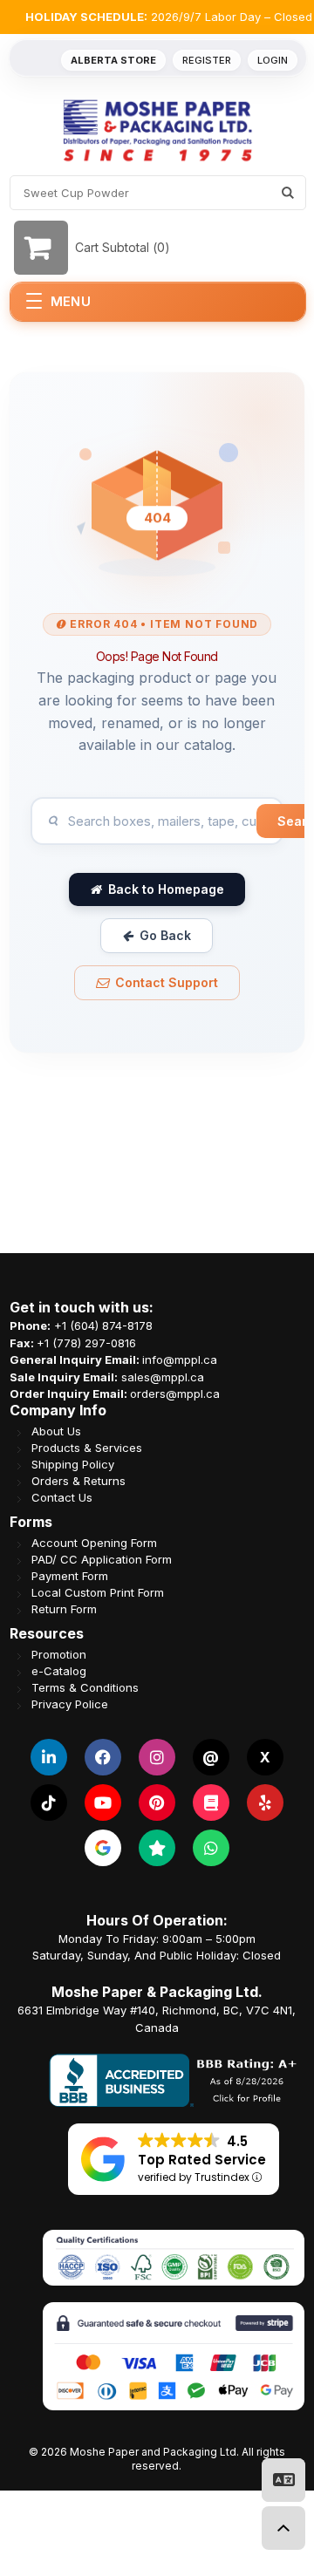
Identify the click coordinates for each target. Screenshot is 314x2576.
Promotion (59, 1654)
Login (273, 60)
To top (283, 2528)
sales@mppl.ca (163, 1376)
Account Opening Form (94, 1542)
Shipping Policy (73, 1464)
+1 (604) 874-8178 (103, 1325)
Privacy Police (70, 1704)
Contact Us (62, 1497)
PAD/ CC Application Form (102, 1559)
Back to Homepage (166, 889)
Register (207, 60)
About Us (56, 1431)
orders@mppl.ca (175, 1394)
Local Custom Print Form (98, 1592)
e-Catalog (59, 1670)
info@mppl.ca (180, 1360)
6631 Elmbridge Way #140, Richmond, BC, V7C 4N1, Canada (157, 2019)
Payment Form (70, 1575)
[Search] (288, 193)
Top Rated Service (202, 2160)
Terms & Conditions (85, 1687)
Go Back (165, 935)
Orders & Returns (78, 1480)
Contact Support (167, 982)
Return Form (64, 1608)
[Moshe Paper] (157, 130)
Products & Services (87, 1447)
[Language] (283, 2480)
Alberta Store (113, 60)
